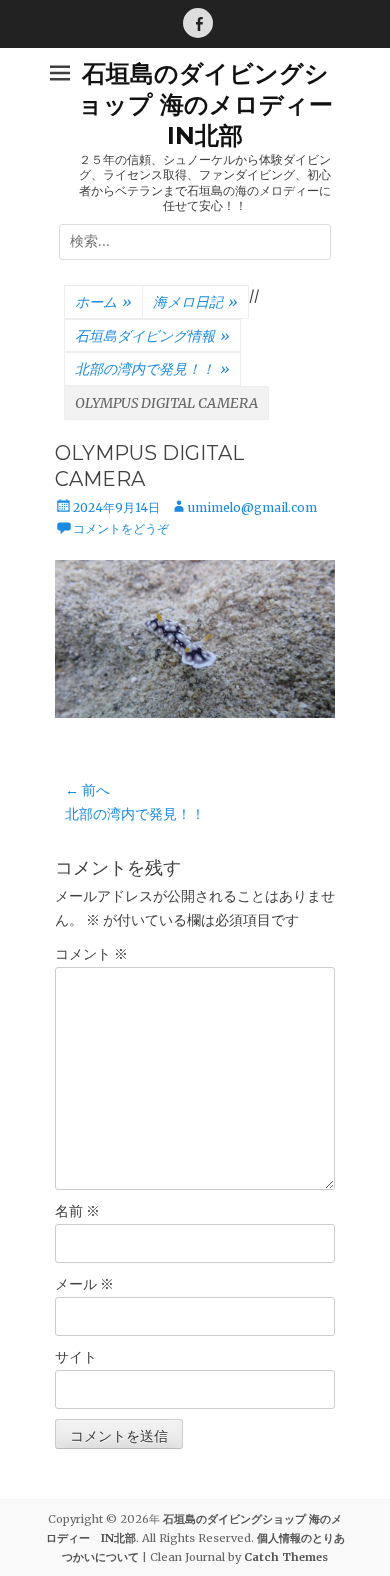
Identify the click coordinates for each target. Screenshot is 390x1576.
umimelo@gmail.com (252, 507)
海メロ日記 (195, 302)
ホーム (103, 302)
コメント (91, 954)
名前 (77, 1211)
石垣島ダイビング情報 (152, 336)
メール (84, 1284)
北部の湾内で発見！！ (152, 369)
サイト (76, 1357)
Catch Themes (286, 1557)
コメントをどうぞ (121, 528)
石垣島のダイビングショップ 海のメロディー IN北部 (217, 104)
